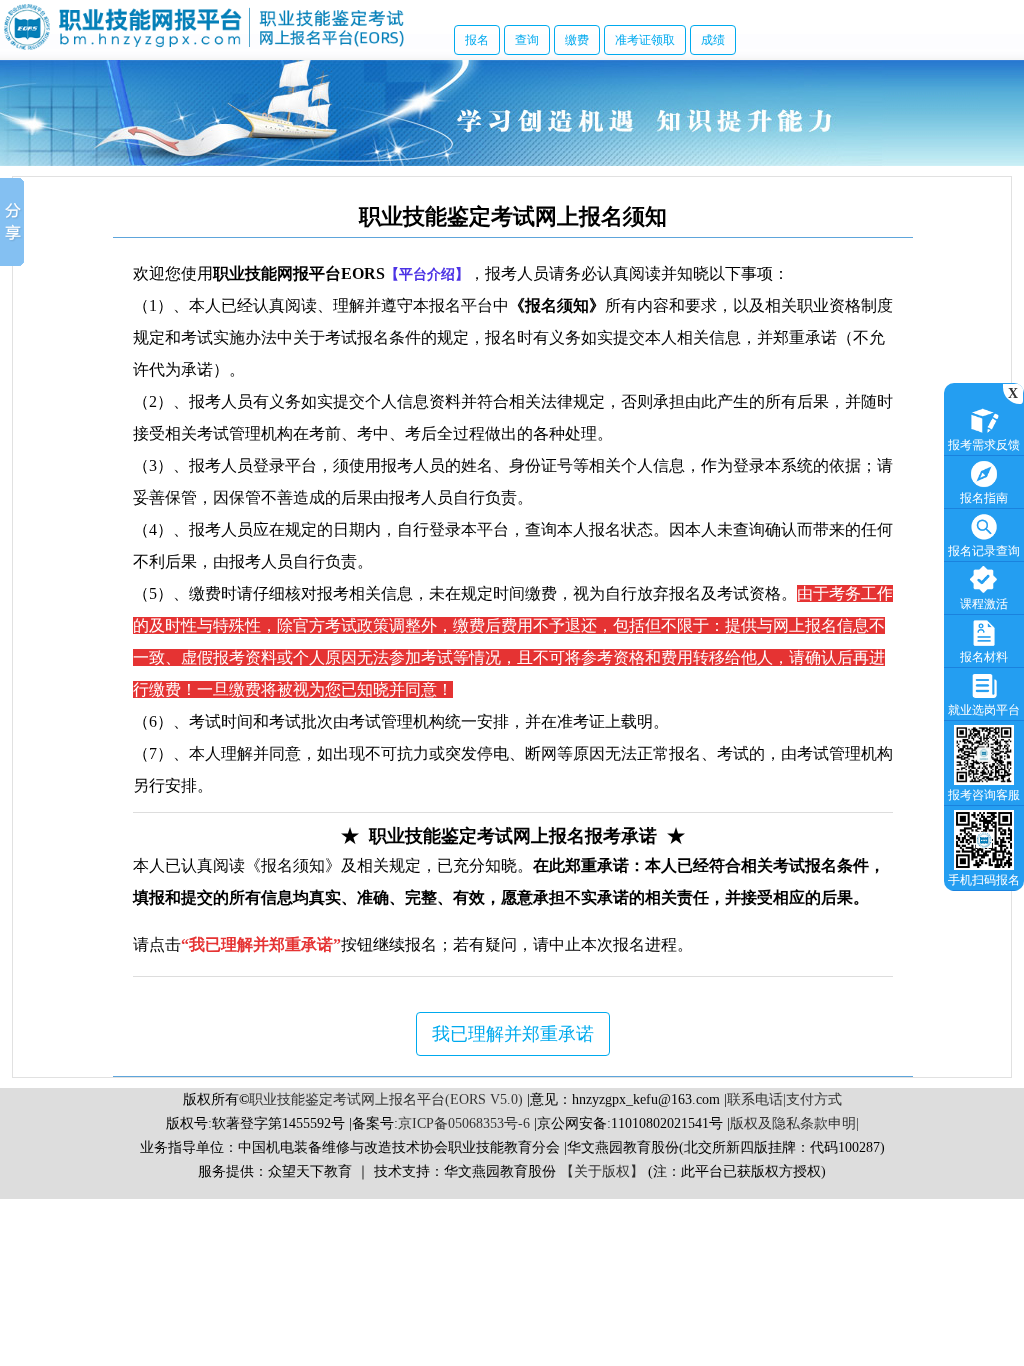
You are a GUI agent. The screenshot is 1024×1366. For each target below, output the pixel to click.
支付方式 (814, 1099)
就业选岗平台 (984, 710)
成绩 (713, 40)
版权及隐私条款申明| (794, 1123)
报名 (477, 40)
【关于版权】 (602, 1171)
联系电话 (755, 1099)
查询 (527, 40)
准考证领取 (645, 40)
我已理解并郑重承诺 (513, 1034)
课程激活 (984, 604)
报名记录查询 (984, 551)
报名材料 (984, 657)
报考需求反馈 (984, 445)
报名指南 (984, 498)
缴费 (577, 40)
